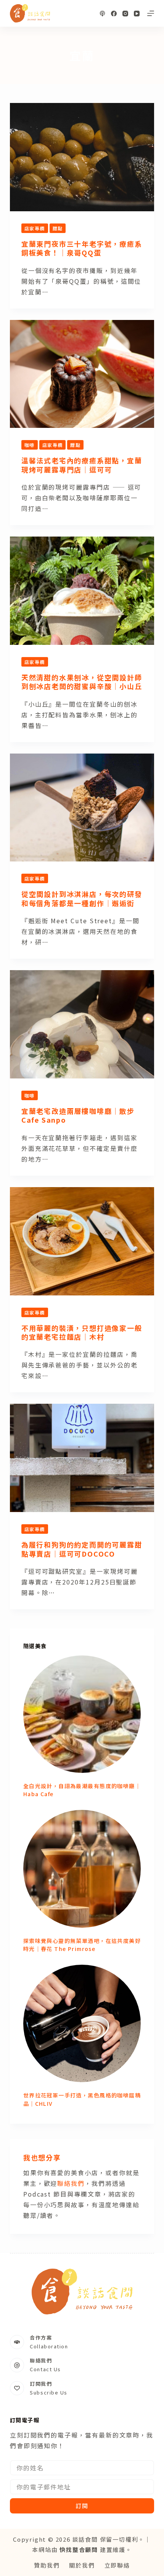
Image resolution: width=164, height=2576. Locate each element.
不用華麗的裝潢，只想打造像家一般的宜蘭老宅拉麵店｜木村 (82, 1332)
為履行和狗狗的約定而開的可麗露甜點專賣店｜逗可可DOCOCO (82, 1549)
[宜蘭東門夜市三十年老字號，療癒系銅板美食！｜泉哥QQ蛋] (82, 157)
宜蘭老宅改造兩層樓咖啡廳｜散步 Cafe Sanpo (78, 1115)
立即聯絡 (117, 2565)
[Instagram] (125, 14)
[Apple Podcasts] (102, 14)
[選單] (151, 13)
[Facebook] (114, 14)
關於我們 (82, 2565)
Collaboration (49, 2346)
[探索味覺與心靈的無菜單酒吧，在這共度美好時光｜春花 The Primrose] (82, 1869)
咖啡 (30, 445)
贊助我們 (47, 2565)
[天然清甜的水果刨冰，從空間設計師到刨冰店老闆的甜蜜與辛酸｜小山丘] (82, 591)
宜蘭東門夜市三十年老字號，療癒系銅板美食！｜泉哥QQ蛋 (82, 248)
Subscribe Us (49, 2392)
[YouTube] (137, 14)
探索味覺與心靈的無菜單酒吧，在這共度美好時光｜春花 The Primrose (82, 1945)
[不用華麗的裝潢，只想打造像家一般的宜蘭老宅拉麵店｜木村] (82, 1241)
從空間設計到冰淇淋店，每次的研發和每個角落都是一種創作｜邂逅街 (82, 898)
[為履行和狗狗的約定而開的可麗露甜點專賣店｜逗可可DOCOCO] (82, 1458)
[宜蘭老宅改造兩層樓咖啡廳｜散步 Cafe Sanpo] (82, 1024)
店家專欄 (35, 228)
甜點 (58, 228)
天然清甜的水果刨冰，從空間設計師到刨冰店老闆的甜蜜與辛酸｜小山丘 (82, 682)
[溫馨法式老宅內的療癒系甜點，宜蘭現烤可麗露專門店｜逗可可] (82, 374)
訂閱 (82, 2506)
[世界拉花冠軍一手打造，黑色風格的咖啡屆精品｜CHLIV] (82, 2023)
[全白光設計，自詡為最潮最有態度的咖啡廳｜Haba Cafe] (82, 1714)
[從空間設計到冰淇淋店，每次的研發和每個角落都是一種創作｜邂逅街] (82, 808)
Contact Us (45, 2369)
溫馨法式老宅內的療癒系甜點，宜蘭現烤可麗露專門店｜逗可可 (82, 465)
